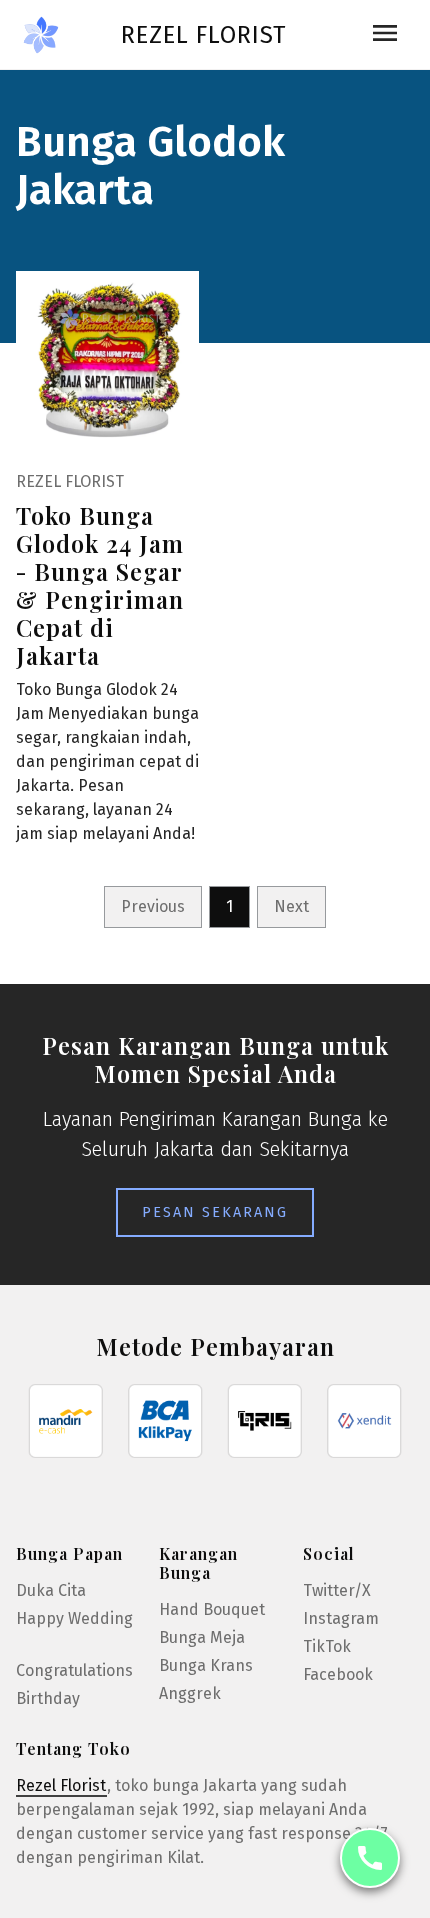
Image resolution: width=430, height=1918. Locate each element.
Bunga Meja (202, 1637)
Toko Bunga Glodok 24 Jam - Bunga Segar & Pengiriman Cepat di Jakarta (100, 585)
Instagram (341, 1618)
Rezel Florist (203, 35)
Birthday (48, 1698)
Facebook (338, 1674)
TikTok (327, 1646)
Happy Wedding (74, 1618)
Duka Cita (51, 1590)
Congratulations (74, 1670)
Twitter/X (337, 1590)
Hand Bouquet (212, 1609)
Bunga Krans (206, 1665)
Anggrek (190, 1693)
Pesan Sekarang (215, 1212)
